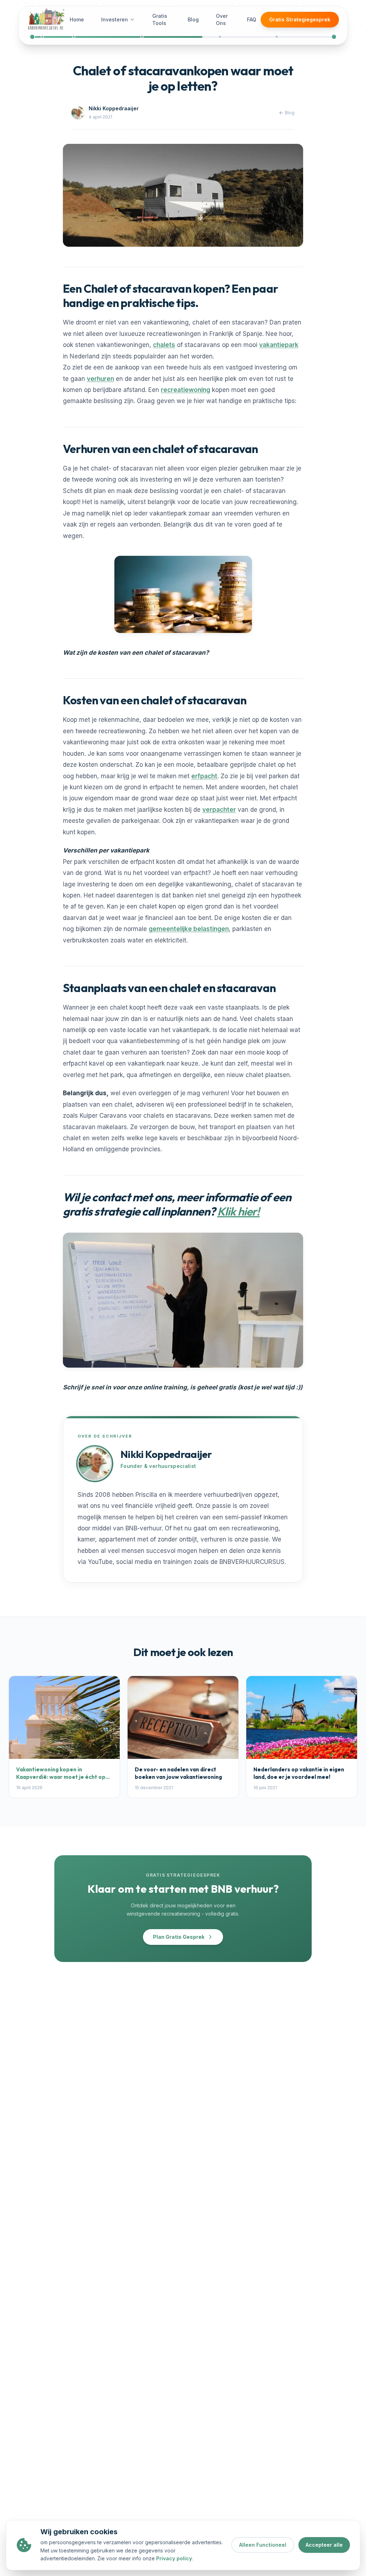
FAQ (252, 19)
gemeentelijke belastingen (189, 929)
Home (77, 19)
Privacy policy (174, 2558)
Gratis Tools (160, 19)
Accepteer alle (324, 2545)
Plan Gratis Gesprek (179, 1937)
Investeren (115, 19)
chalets (164, 345)
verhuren (100, 379)
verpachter (219, 810)
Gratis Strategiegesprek (300, 19)
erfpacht (204, 776)
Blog (193, 19)
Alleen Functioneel (263, 2545)
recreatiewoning (186, 390)
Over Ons (222, 19)
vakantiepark (279, 345)
